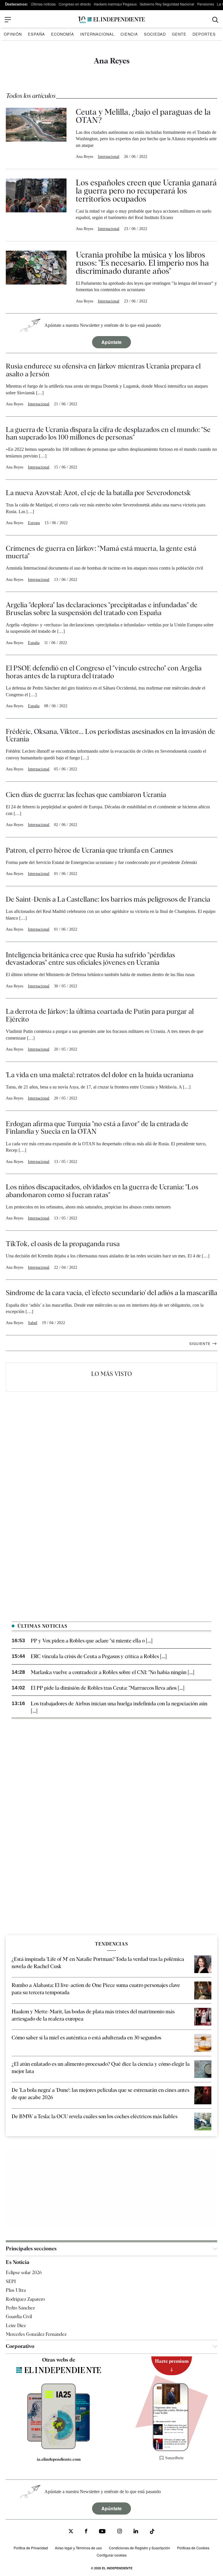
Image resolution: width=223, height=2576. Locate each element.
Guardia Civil (19, 2317)
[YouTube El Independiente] (102, 2532)
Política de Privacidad (31, 2548)
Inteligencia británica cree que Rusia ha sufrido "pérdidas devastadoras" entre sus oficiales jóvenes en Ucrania (90, 959)
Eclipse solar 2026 (24, 2273)
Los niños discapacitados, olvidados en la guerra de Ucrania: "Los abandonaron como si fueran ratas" (102, 1191)
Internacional (97, 34)
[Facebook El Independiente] (86, 2532)
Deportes (204, 34)
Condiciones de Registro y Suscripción (140, 2548)
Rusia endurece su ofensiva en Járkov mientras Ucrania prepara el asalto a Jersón (103, 370)
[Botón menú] (8, 20)
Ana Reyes (84, 157)
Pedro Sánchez (20, 2308)
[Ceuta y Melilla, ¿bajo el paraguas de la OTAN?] (36, 134)
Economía (63, 34)
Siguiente (203, 1343)
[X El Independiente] (71, 2532)
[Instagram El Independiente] (120, 2532)
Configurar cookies (112, 2555)
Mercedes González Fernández (36, 2334)
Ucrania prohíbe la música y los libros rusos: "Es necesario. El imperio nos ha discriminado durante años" (142, 263)
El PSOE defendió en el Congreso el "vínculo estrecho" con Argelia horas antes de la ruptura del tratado (104, 672)
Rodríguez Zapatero (25, 2299)
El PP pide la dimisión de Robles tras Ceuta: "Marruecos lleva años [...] (108, 1688)
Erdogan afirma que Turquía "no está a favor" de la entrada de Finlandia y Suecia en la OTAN (97, 1127)
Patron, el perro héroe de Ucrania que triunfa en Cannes (89, 850)
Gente (179, 34)
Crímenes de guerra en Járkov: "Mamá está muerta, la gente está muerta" (101, 552)
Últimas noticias (43, 4)
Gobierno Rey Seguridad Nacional (167, 4)
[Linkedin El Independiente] (136, 2532)
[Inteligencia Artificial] (59, 2448)
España (36, 34)
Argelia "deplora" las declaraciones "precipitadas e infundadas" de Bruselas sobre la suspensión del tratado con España (102, 609)
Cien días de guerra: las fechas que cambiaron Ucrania (86, 795)
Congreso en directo (75, 4)
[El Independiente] (111, 20)
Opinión (13, 34)
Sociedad (155, 34)
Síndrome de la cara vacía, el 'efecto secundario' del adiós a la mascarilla (111, 1293)
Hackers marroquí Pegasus (115, 4)
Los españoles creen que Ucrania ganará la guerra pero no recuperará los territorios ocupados (146, 191)
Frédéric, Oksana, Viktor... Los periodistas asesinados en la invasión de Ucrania (110, 735)
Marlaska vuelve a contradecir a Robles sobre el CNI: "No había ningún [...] (113, 1672)
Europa (34, 523)
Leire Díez (16, 2326)
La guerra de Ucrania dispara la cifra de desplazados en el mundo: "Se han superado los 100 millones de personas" (108, 433)
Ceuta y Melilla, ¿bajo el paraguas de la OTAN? (143, 116)
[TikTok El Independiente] (152, 2532)
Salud (33, 1323)
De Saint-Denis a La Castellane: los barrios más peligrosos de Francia (108, 899)
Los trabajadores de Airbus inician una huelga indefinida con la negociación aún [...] (119, 1707)
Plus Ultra (16, 2290)
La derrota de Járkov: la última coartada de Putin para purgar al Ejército (100, 1015)
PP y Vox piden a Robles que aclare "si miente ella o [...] (92, 1641)
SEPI (11, 2281)
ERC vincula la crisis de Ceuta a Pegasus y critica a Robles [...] (99, 1656)
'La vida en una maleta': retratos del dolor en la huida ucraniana (100, 1075)
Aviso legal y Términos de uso (78, 2548)
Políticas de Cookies (193, 2548)
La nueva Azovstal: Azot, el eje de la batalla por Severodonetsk (98, 493)
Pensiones (206, 4)
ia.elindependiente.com (59, 2459)
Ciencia (129, 34)
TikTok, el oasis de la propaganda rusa (63, 1244)
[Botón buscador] (215, 20)
